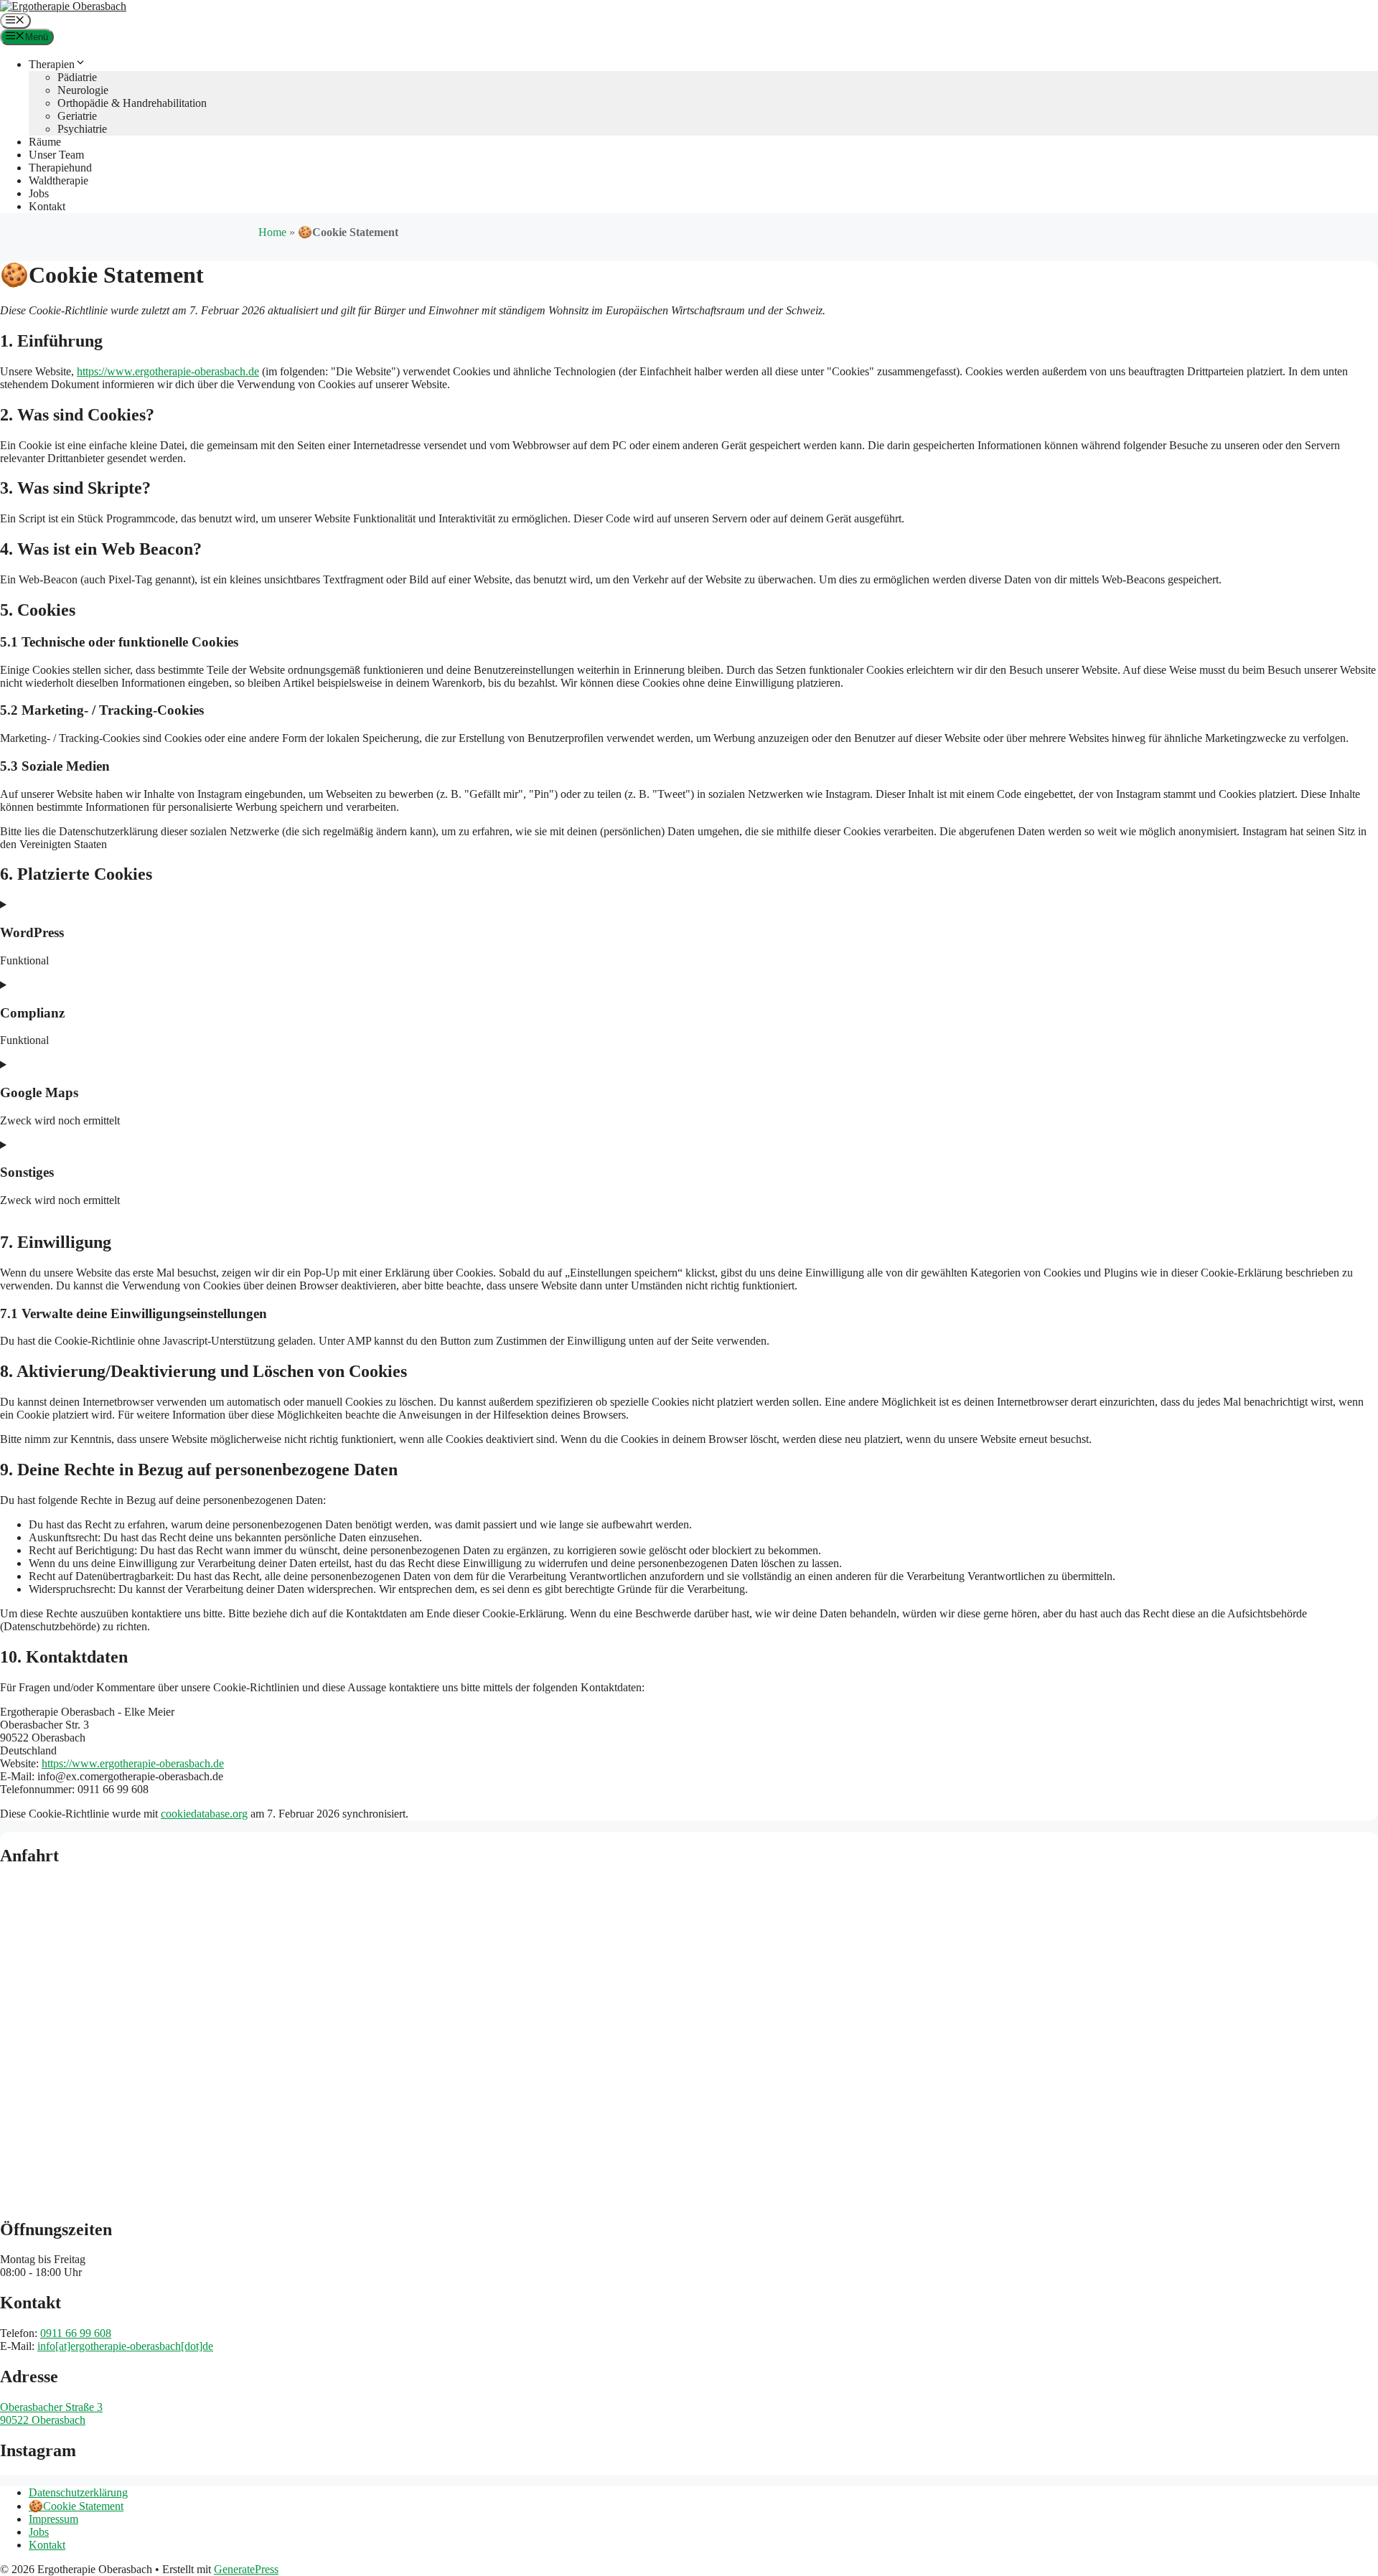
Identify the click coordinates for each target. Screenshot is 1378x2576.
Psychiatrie (82, 129)
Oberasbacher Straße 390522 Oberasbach (51, 2413)
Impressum (53, 2519)
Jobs (39, 193)
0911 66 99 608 (76, 2333)
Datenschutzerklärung (78, 2492)
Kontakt (47, 206)
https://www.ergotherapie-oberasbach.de (168, 371)
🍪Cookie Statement (76, 2506)
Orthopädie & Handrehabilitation (132, 103)
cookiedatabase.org (204, 1814)
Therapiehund (60, 168)
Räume (45, 142)
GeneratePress (246, 2569)
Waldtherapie (58, 180)
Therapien (52, 64)
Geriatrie (77, 116)
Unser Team (56, 155)
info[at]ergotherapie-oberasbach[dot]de (125, 2346)
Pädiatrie (77, 77)
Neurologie (83, 90)
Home (272, 232)
